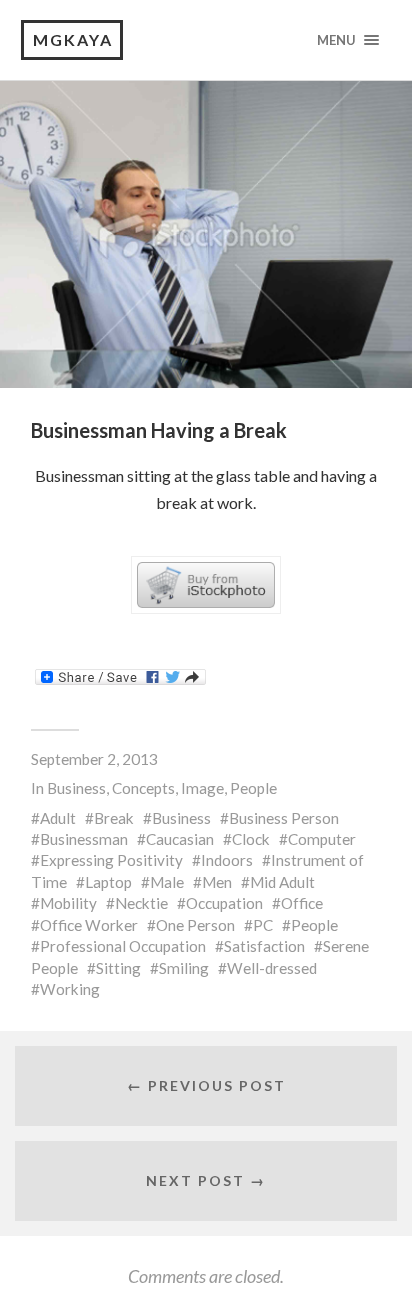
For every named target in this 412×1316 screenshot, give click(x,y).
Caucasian (180, 839)
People (253, 788)
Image (202, 788)
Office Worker (89, 925)
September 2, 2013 (94, 759)
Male (167, 882)
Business (76, 788)
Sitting (118, 968)
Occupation (224, 903)
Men (217, 882)
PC (263, 925)
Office (302, 903)
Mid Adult (282, 882)
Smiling (184, 968)
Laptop (108, 882)
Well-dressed (272, 968)
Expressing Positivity (111, 860)
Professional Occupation (123, 946)
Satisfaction (264, 946)
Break (114, 818)
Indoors (227, 860)
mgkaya (73, 39)
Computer (322, 839)
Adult (58, 818)
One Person (195, 925)
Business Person (284, 818)
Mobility (68, 903)
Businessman (84, 839)
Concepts (143, 788)
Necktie (141, 903)
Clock (251, 839)
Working (70, 989)
